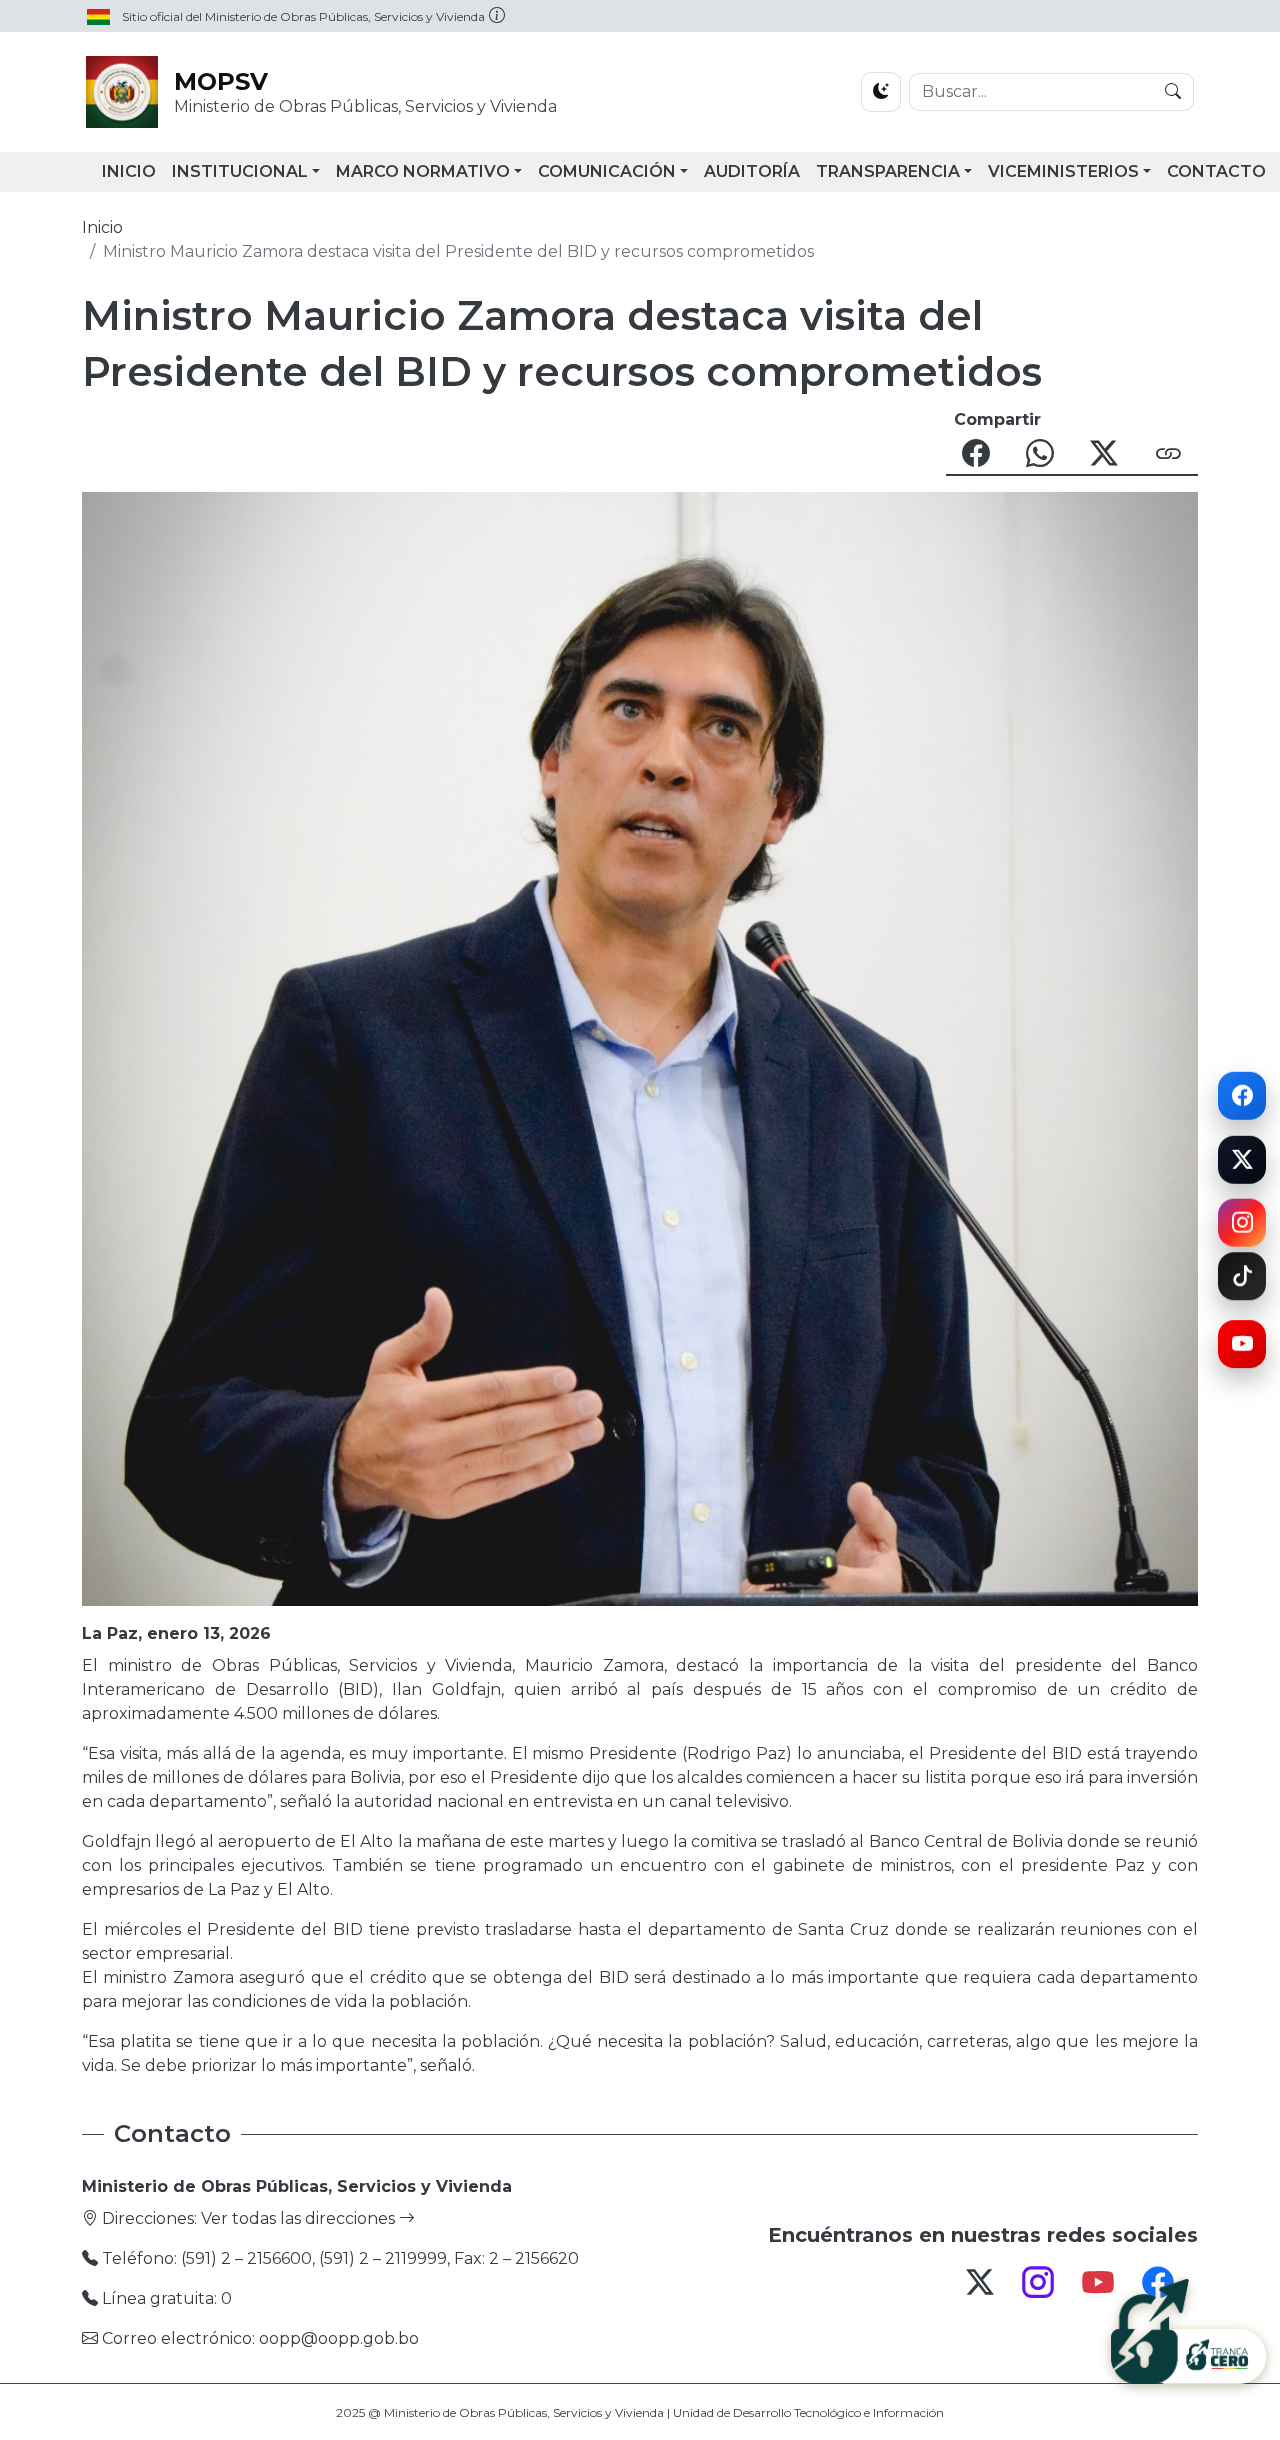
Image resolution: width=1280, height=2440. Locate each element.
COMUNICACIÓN (607, 171)
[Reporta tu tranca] (1188, 2323)
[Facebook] (1242, 1092)
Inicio (102, 227)
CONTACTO (1216, 171)
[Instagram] (1242, 1217)
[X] (1242, 1158)
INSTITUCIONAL (240, 171)
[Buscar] (1173, 92)
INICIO (129, 171)
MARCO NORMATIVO (423, 171)
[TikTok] (1242, 1285)
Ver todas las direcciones (300, 2218)
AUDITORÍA (752, 171)
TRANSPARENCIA (888, 171)
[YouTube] (1242, 1344)
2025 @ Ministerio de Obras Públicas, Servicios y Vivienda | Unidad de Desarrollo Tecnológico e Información (640, 2412)
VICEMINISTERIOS (1063, 171)
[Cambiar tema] (881, 92)
